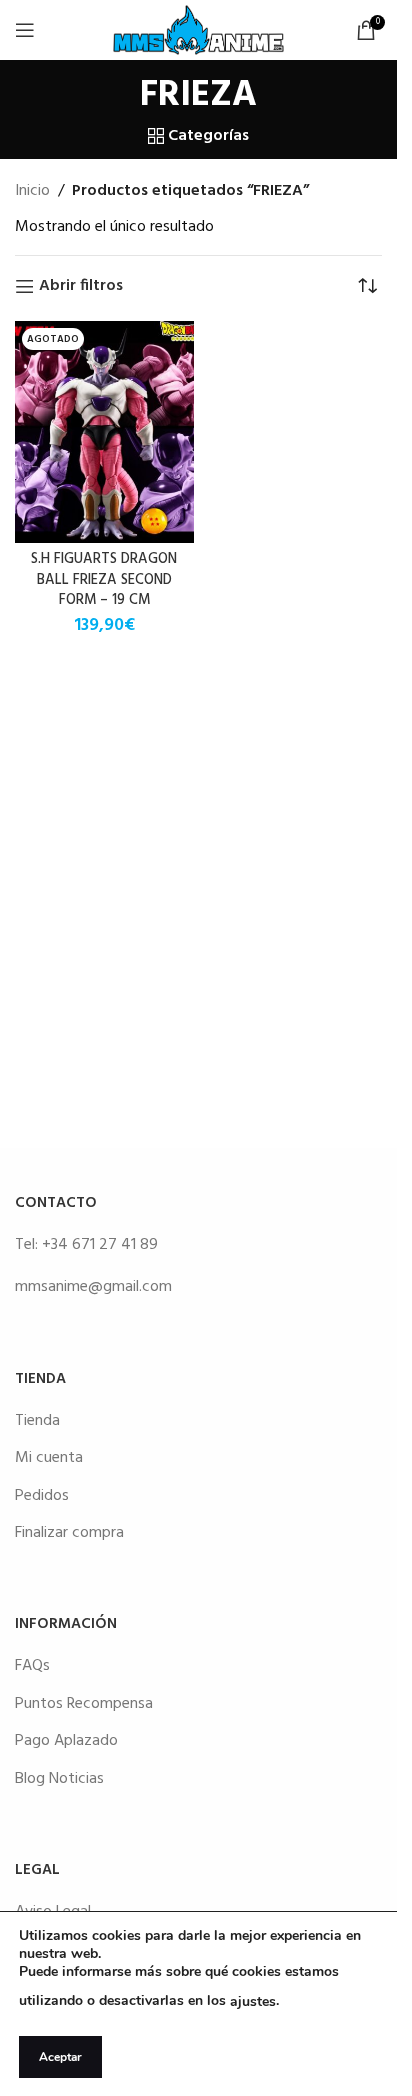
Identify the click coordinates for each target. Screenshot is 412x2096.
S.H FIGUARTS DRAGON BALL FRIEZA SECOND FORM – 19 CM (104, 579)
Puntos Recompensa (84, 1704)
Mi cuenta (49, 1458)
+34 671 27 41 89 (100, 1245)
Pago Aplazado (66, 1741)
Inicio (32, 191)
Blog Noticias (59, 1779)
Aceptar (60, 2057)
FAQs (32, 1666)
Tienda (37, 1421)
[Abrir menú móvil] (25, 30)
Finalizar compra (69, 1533)
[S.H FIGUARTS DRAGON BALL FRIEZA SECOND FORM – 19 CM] (104, 432)
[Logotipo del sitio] (199, 30)
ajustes (253, 2001)
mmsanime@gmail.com (93, 1287)
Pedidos (42, 1496)
